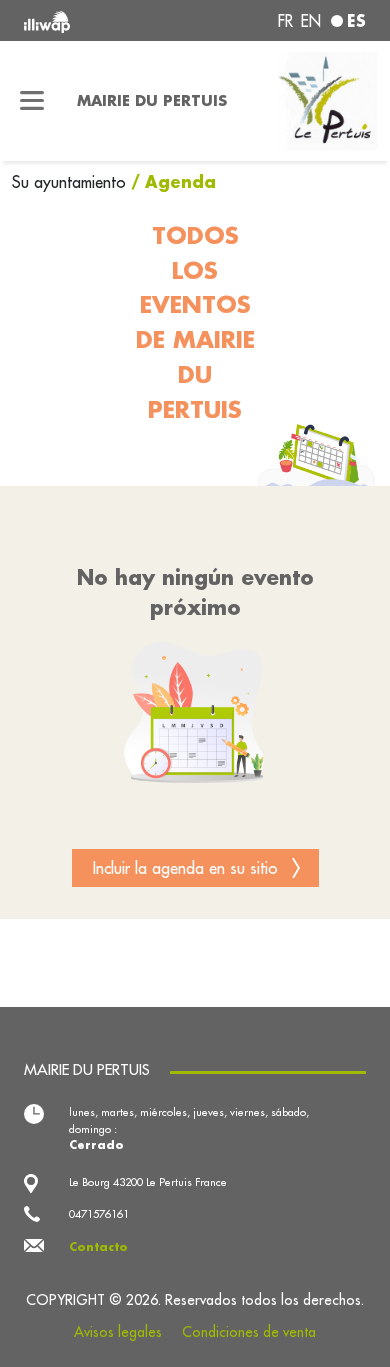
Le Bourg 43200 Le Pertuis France (148, 1182)
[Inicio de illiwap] (88, 20)
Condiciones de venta (249, 1332)
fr (285, 21)
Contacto (98, 1247)
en (311, 21)
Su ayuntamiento (71, 182)
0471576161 (99, 1214)
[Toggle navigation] (32, 101)
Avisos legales (118, 1332)
